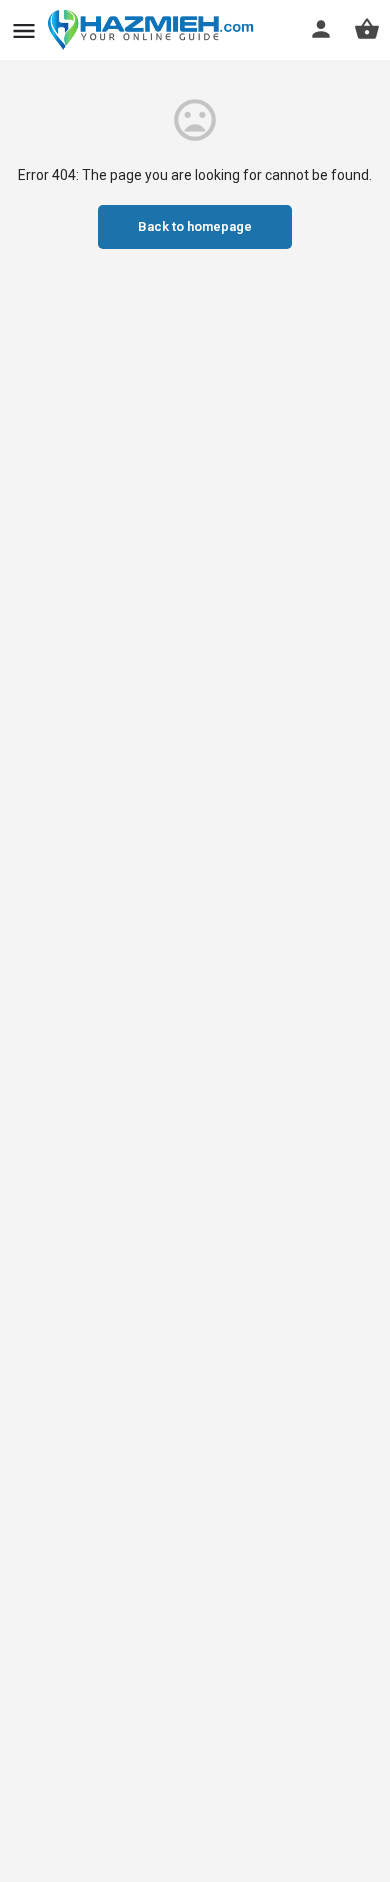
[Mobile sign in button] (321, 29)
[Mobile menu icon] (24, 30)
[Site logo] (154, 30)
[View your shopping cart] (367, 29)
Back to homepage (195, 226)
